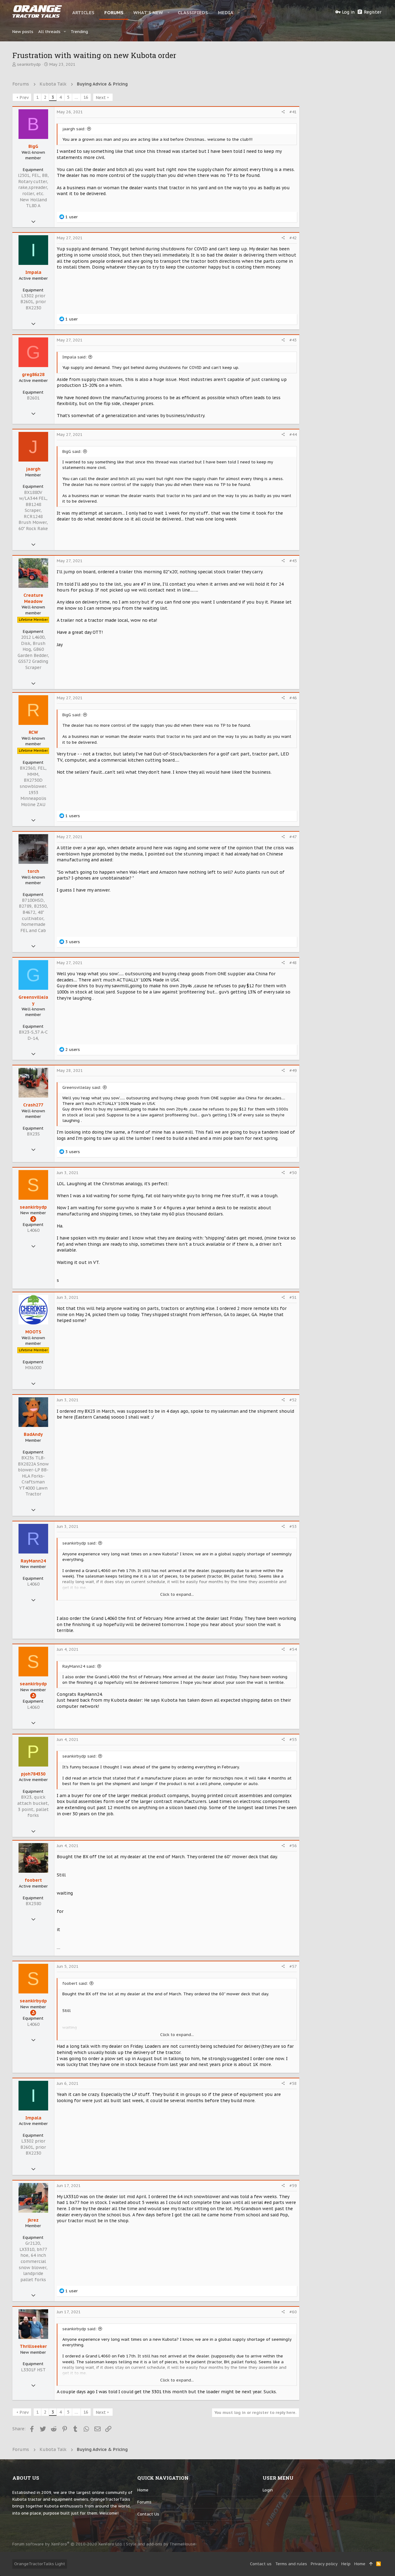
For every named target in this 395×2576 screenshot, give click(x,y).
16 (86, 97)
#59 (293, 2186)
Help (346, 2564)
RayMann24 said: (79, 1666)
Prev (24, 98)
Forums (144, 2502)
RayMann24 (33, 1561)
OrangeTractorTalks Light (40, 2564)
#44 (293, 435)
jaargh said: (74, 129)
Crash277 (33, 1105)
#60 (293, 2312)
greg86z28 (33, 374)
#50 (293, 1173)
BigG (33, 146)
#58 (293, 2083)
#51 (293, 1297)
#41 (293, 112)
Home (143, 2490)
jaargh (33, 469)
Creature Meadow (33, 598)
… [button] (76, 97)
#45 (293, 561)
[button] (169, 12)
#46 (293, 698)
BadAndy (33, 1434)
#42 (293, 238)
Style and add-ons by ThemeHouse (161, 2544)
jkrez (33, 2220)
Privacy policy (324, 2564)
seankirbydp (29, 64)
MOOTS (33, 1332)
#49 (293, 1071)
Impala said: (75, 357)
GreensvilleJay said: (82, 1087)
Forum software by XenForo (67, 2544)
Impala (33, 272)
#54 (293, 1649)
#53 (293, 1526)
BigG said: (72, 452)
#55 (293, 1740)
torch (33, 871)
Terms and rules (291, 2564)
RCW (33, 732)
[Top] (371, 2564)
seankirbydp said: (79, 1543)
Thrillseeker (33, 2346)
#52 (293, 1400)
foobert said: (75, 1983)
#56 (293, 1846)
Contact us (148, 2514)
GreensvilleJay (33, 1000)
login (268, 2490)
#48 (293, 963)
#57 (293, 1966)
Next (101, 98)
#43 (293, 340)
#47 (293, 837)
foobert (33, 1880)
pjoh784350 (33, 1774)
